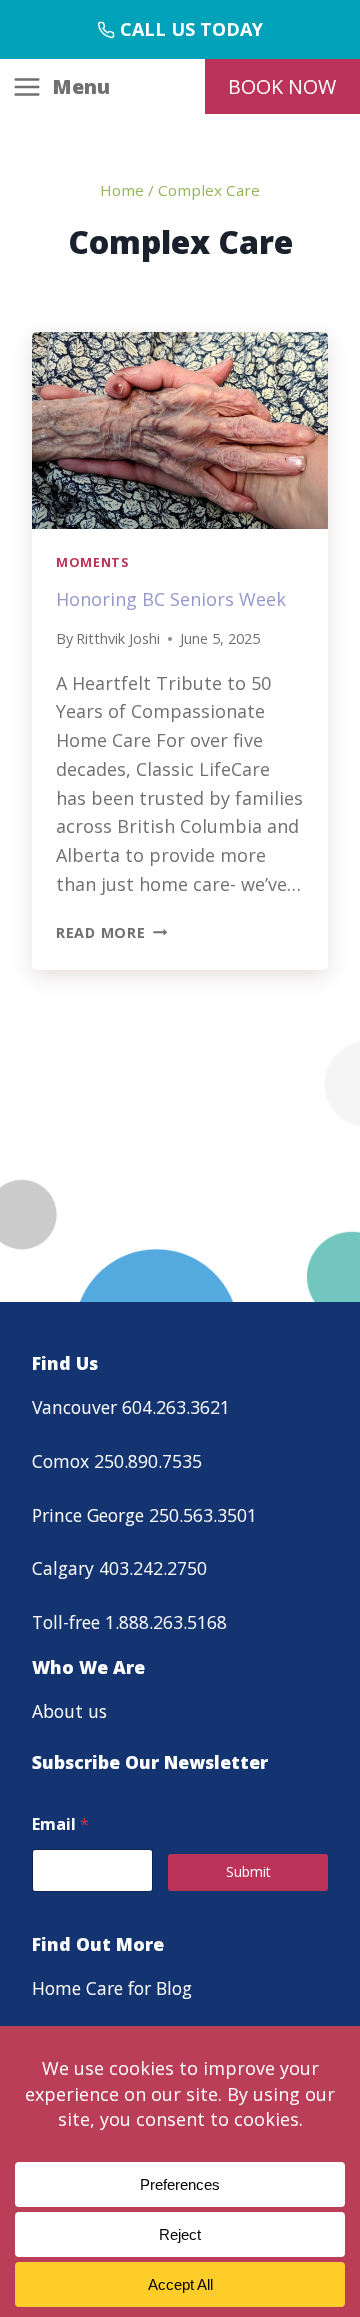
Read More (111, 932)
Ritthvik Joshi (118, 638)
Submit (248, 1871)
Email (60, 1824)
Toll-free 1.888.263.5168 (129, 1622)
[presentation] (180, 430)
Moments (92, 562)
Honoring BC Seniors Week (171, 599)
